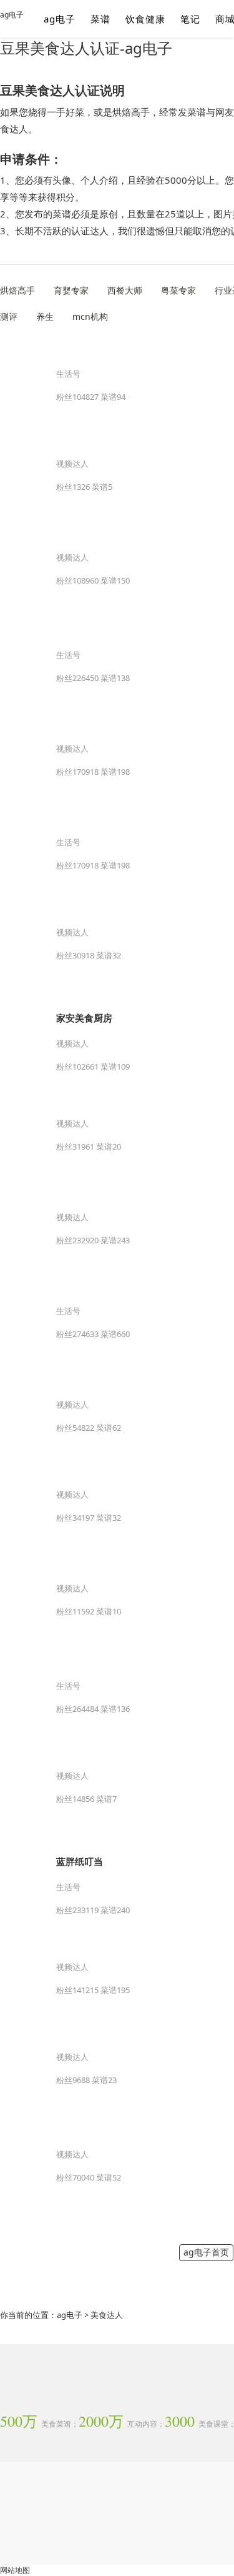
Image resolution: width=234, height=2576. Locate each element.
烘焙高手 (17, 290)
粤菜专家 (178, 290)
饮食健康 (145, 19)
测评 (9, 316)
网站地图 (15, 2570)
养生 (45, 316)
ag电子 (12, 15)
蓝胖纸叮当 (80, 1861)
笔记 (190, 19)
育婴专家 (71, 290)
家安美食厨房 (84, 1018)
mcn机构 (90, 316)
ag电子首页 (206, 2252)
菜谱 (100, 19)
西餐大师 (125, 290)
